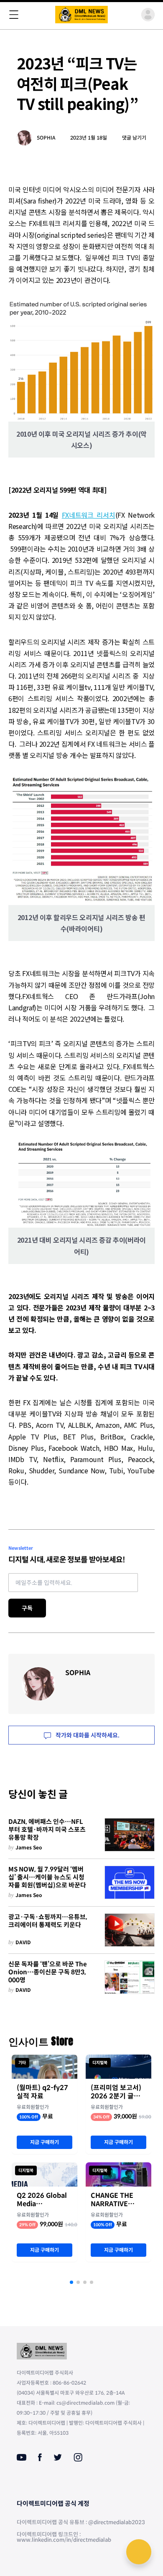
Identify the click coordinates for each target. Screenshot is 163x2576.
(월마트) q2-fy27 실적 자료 (42, 2092)
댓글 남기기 (134, 138)
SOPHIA (46, 138)
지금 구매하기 (45, 2142)
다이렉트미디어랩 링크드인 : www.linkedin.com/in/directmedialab (64, 2537)
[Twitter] (58, 2457)
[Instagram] (78, 2457)
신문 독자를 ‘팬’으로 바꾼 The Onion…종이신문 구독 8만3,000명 (48, 1972)
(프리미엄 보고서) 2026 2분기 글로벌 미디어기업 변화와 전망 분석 (118, 2092)
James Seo (29, 1847)
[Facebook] (40, 2457)
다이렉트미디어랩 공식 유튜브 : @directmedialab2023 (81, 2522)
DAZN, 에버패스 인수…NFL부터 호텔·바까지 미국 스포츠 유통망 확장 (47, 1830)
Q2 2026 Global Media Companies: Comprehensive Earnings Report (43, 2200)
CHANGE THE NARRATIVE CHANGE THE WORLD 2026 (112, 2200)
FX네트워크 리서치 (89, 515)
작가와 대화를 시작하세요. (87, 1735)
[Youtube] (22, 2457)
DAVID (23, 1942)
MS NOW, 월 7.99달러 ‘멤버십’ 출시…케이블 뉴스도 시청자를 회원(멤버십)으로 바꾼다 (47, 1877)
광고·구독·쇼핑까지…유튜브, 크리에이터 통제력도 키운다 (48, 1921)
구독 (27, 1608)
